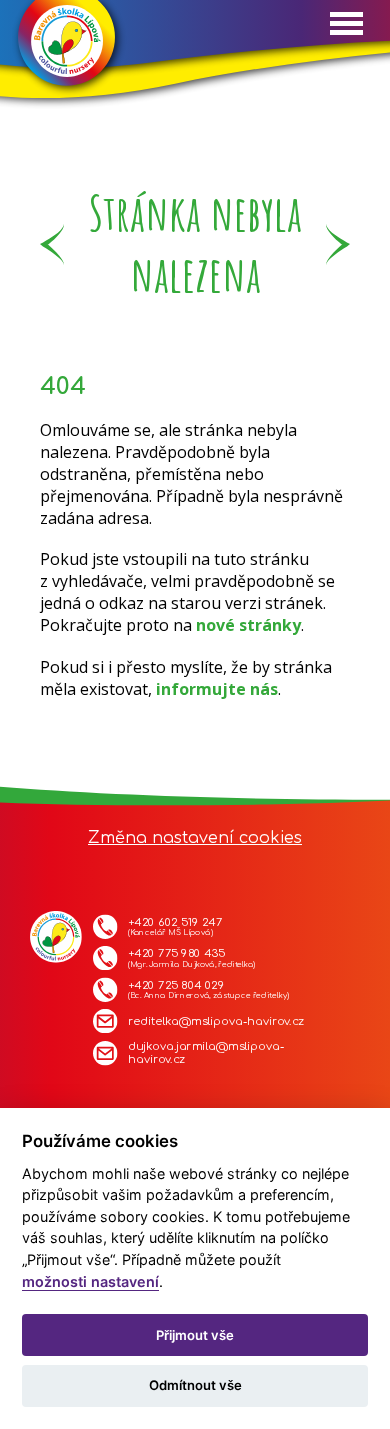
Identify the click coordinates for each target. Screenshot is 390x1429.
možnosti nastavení (90, 1281)
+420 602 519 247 (175, 927)
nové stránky (248, 625)
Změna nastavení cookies (195, 838)
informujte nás (217, 689)
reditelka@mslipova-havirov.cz (216, 1021)
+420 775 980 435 (191, 959)
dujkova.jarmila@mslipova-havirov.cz (206, 1053)
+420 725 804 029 (208, 990)
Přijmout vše (195, 1335)
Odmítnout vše (195, 1385)
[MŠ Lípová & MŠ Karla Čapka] (67, 47)
